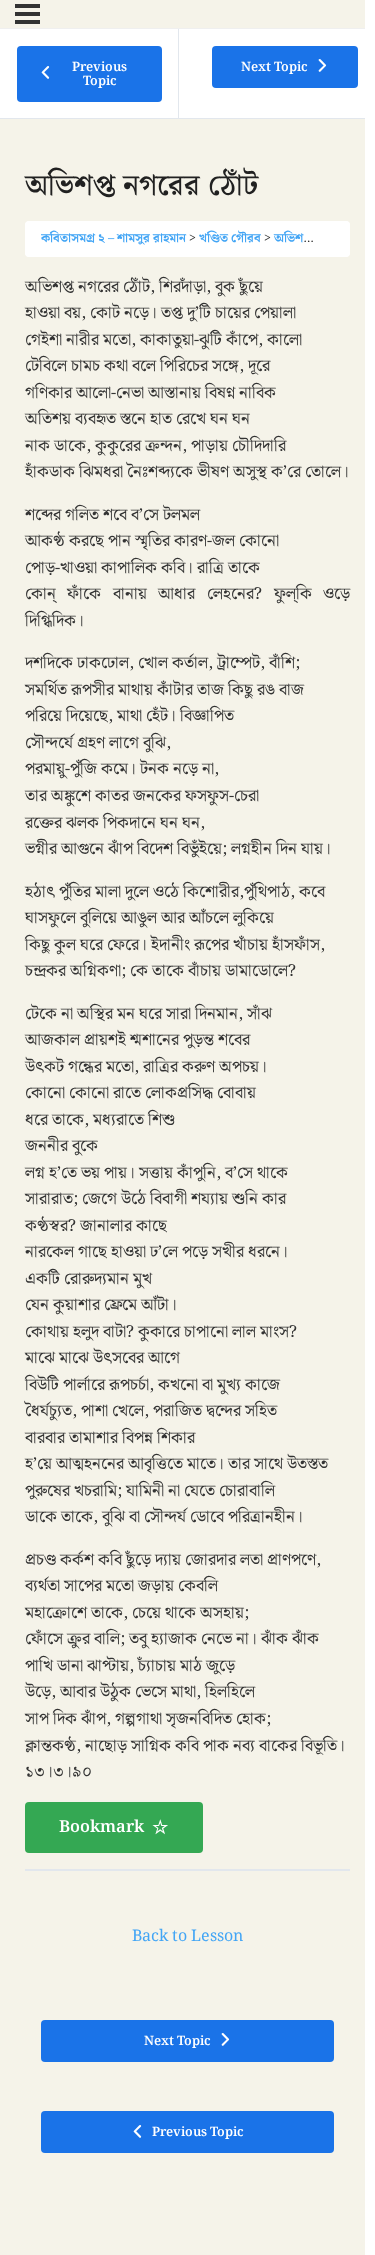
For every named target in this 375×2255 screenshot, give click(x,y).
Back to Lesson (187, 1936)
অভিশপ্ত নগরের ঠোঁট (324, 238)
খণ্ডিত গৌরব (230, 238)
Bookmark (101, 1827)
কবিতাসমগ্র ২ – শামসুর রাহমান (113, 238)
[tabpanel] (187, 1063)
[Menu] (27, 14)
